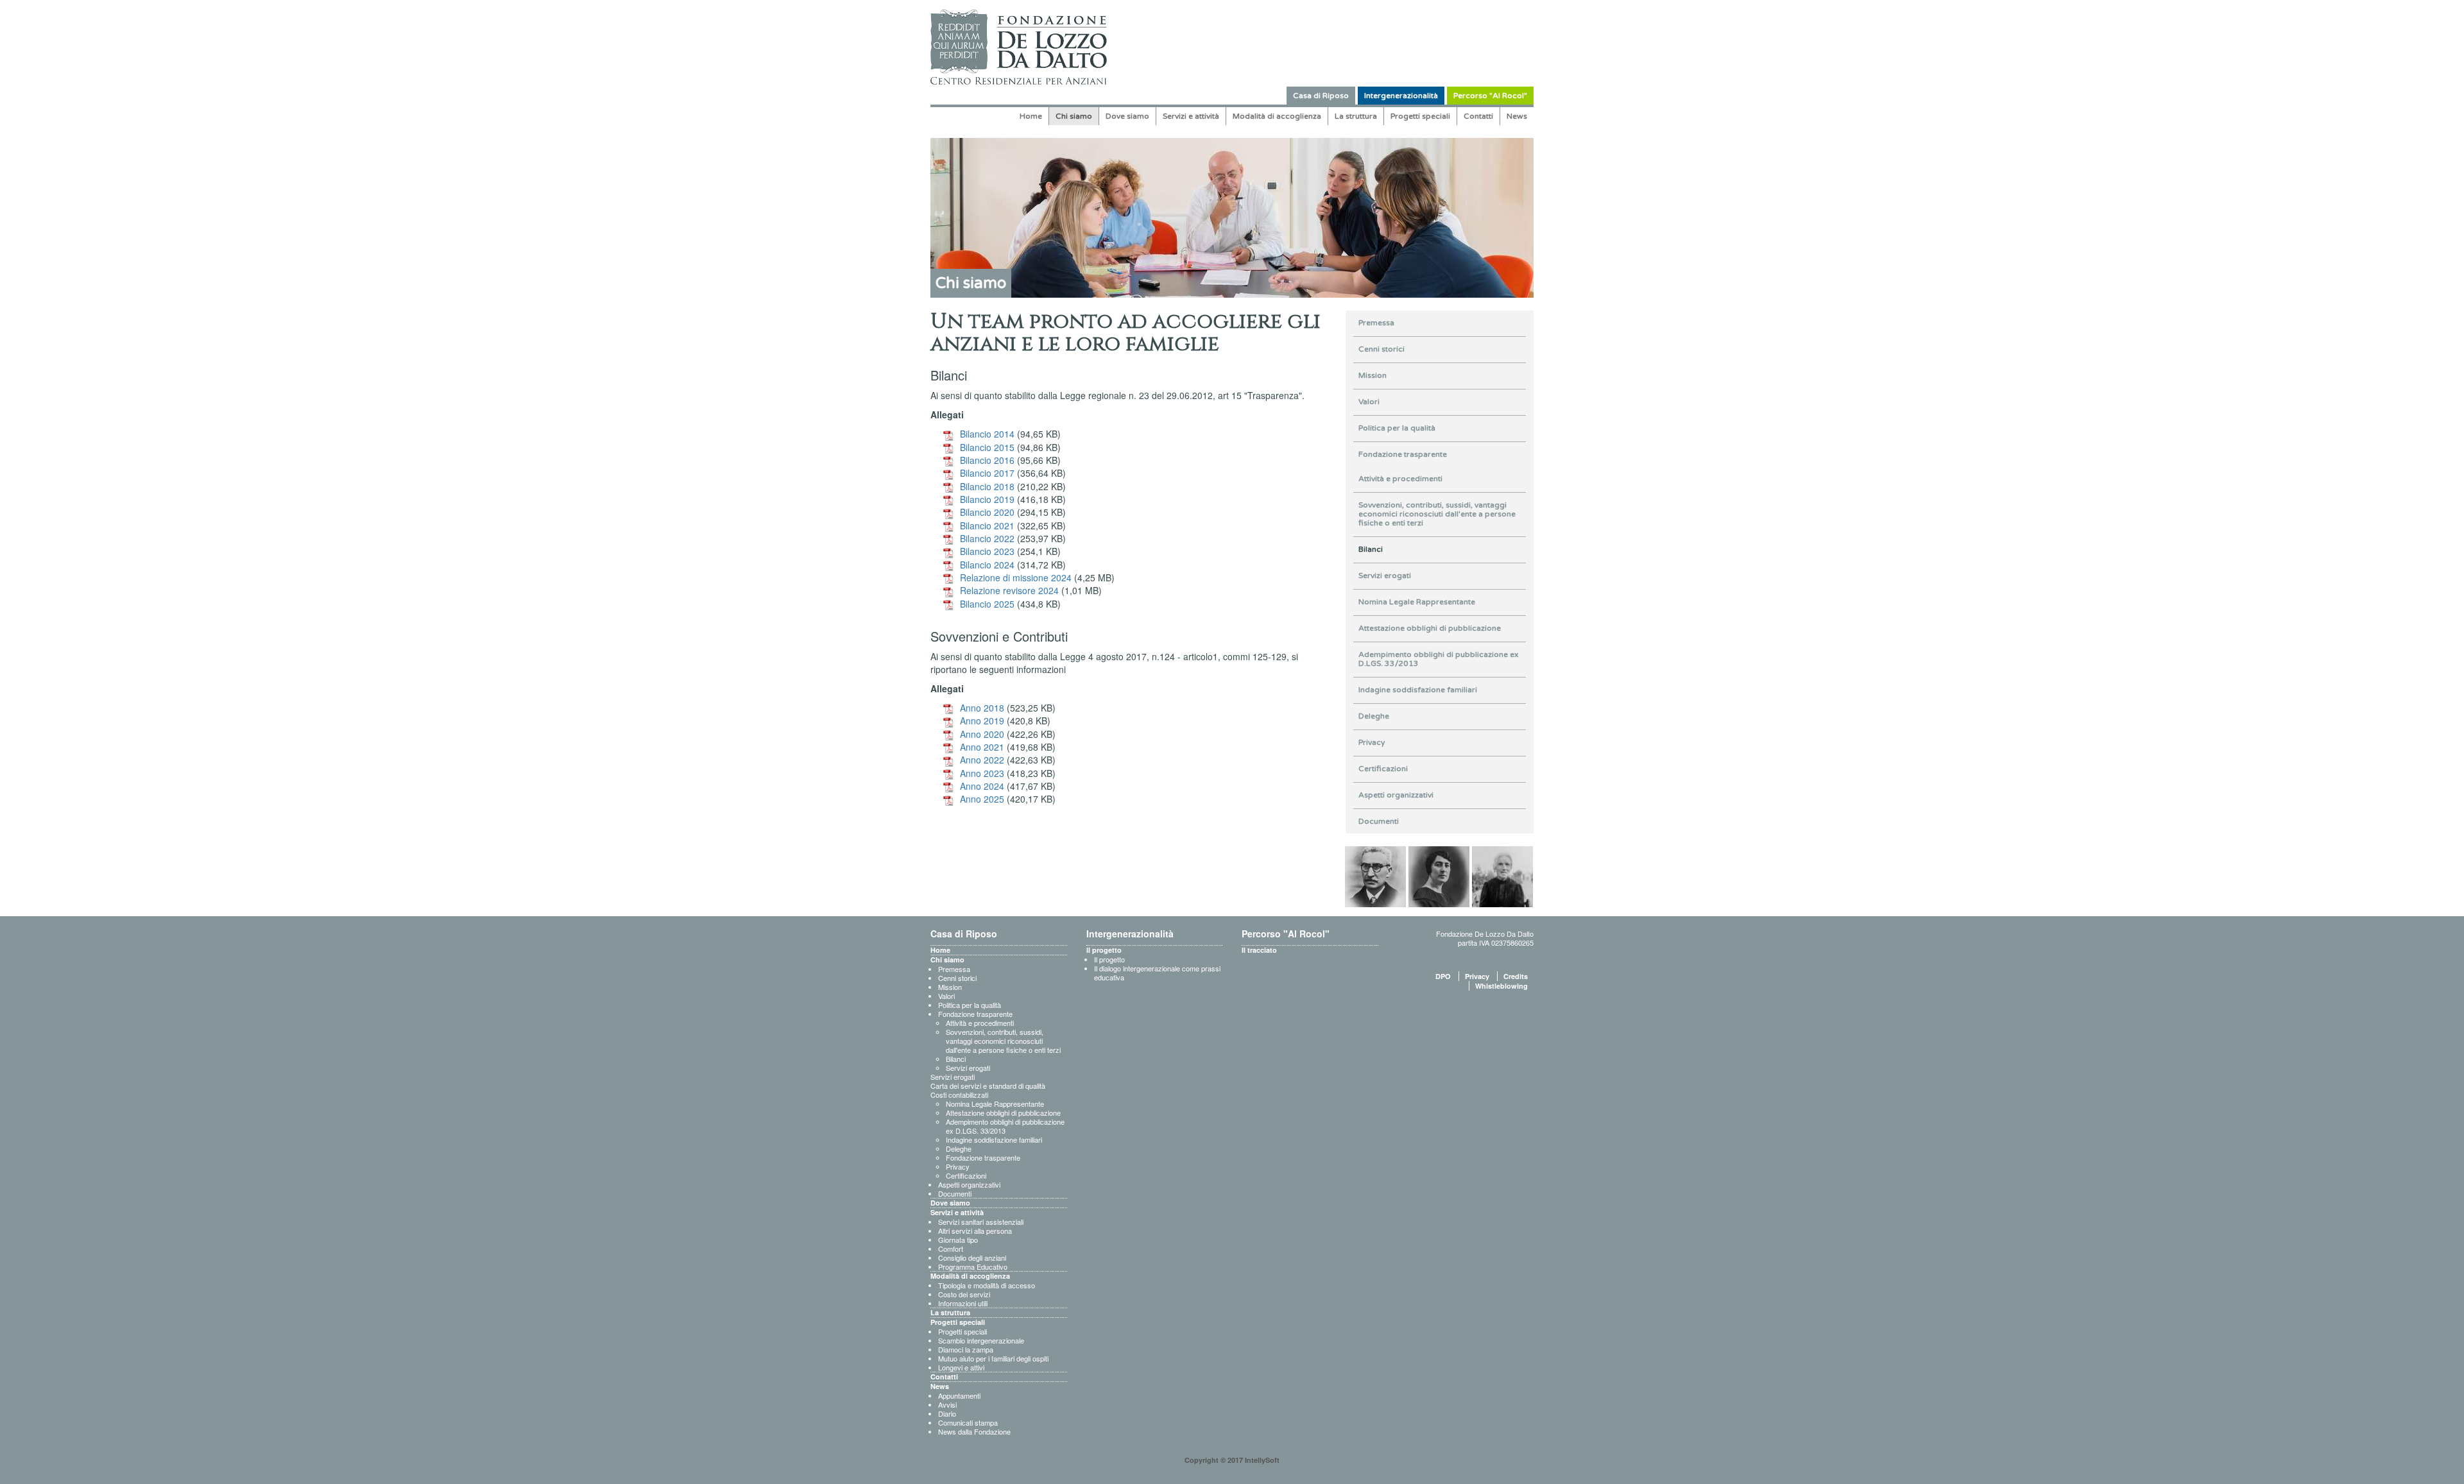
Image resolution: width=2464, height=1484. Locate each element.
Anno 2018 (982, 708)
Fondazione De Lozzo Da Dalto (1485, 934)
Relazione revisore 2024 (1009, 590)
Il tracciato (1259, 950)
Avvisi (947, 1404)
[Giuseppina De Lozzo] (1439, 875)
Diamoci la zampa (966, 1349)
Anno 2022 (982, 760)
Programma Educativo (973, 1267)
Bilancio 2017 (987, 473)
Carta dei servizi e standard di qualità (988, 1086)
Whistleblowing (1502, 986)
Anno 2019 (982, 721)
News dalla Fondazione (974, 1431)
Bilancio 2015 (987, 447)
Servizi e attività (1191, 116)
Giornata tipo (958, 1240)
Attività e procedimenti (1400, 479)
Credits (1516, 976)
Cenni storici (1382, 349)
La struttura (1356, 116)
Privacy (1372, 742)
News (1517, 116)
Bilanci (1371, 549)
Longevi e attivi (961, 1367)
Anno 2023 (982, 773)
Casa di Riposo (1321, 96)
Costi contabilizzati (959, 1095)
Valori (1369, 402)
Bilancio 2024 (987, 565)
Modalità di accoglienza (1277, 116)
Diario (947, 1413)
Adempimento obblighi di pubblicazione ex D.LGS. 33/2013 (1438, 659)
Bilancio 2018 (987, 486)
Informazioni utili (963, 1303)
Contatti (1478, 116)
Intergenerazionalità (1401, 96)
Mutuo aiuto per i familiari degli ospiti (993, 1358)
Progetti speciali (1420, 116)
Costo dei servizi (964, 1294)
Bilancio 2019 (987, 499)
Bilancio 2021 (987, 525)
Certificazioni (1383, 769)
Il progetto (1104, 950)
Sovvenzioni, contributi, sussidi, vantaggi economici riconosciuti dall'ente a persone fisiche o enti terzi (1437, 514)
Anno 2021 (982, 747)
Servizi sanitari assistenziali (981, 1222)
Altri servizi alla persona (975, 1231)
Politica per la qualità (1397, 428)
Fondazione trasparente (1403, 454)
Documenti (1379, 821)
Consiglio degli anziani (972, 1258)
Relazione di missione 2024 (1016, 577)
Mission (1373, 375)
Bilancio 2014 (987, 434)
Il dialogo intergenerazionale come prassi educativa (1157, 973)
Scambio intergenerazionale (981, 1340)
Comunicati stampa (968, 1422)
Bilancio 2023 (987, 551)
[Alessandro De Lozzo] (1375, 875)
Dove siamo (1127, 116)
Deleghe (1374, 716)
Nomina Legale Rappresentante (1417, 602)
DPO (1443, 976)
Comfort (951, 1249)
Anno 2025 (982, 799)
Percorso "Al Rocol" (1490, 96)
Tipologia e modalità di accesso (987, 1285)
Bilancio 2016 (987, 460)
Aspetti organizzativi (1396, 795)
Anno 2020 (982, 734)
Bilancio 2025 (987, 604)
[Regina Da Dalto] (1502, 875)
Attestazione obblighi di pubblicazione (1430, 628)
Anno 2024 (982, 786)
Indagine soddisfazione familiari (1418, 690)
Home (1031, 116)
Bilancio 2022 (987, 538)
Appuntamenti (959, 1395)
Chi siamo (1074, 116)
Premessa (1376, 323)
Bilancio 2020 (987, 512)
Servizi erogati (1385, 576)
